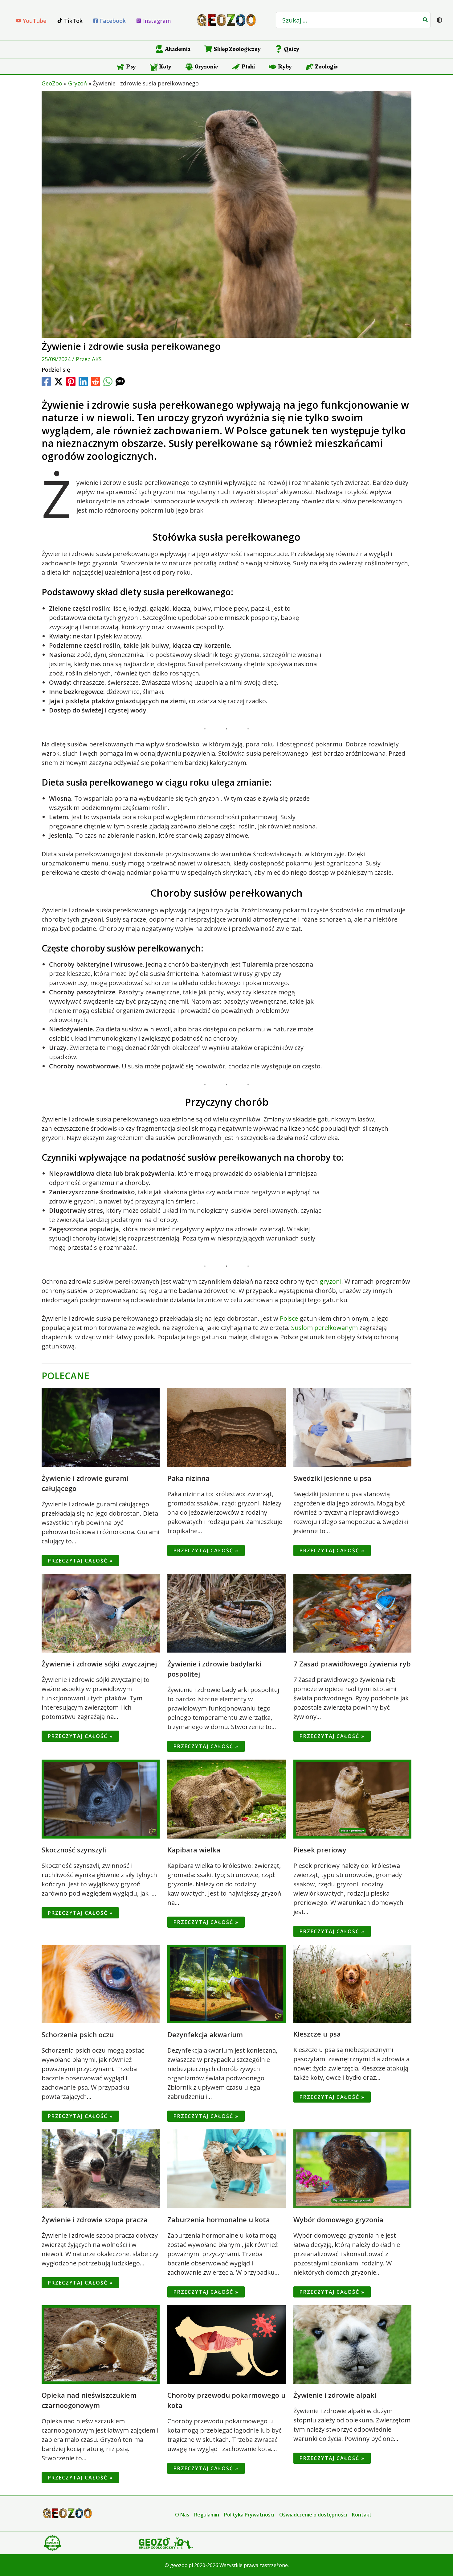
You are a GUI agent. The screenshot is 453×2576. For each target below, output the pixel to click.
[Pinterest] (71, 382)
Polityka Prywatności (249, 2515)
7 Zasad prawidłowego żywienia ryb (352, 1664)
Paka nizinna (188, 1478)
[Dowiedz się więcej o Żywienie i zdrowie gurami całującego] (101, 1427)
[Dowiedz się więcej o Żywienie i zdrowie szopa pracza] (101, 2168)
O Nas (182, 2515)
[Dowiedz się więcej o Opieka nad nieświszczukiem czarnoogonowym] (101, 2344)
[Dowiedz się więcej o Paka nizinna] (226, 1427)
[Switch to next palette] (439, 20)
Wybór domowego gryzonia (338, 2219)
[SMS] (120, 382)
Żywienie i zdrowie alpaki (335, 2395)
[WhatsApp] (108, 382)
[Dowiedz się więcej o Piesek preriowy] (352, 1798)
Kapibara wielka (194, 1850)
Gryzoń (78, 83)
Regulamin (207, 2515)
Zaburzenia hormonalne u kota (219, 2219)
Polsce (289, 1318)
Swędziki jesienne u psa (332, 1478)
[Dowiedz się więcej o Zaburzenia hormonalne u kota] (226, 2168)
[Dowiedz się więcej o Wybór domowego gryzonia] (352, 2168)
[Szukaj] (426, 20)
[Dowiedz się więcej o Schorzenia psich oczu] (101, 1983)
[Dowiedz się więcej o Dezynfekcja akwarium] (226, 1983)
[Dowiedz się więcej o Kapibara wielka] (226, 1798)
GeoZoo (52, 83)
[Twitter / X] (59, 382)
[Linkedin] (83, 382)
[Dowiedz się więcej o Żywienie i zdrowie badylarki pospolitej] (226, 1613)
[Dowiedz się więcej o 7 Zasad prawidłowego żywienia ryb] (352, 1613)
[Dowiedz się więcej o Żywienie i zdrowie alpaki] (352, 2344)
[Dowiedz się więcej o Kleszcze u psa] (352, 1983)
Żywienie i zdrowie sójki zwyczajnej (99, 1664)
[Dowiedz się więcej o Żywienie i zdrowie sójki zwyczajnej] (101, 1613)
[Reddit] (96, 382)
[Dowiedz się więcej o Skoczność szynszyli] (101, 1798)
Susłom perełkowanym (324, 1328)
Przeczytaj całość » (80, 1561)
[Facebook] (46, 382)
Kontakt (362, 2515)
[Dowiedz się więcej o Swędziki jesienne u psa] (352, 1427)
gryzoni (331, 1281)
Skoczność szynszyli (74, 1850)
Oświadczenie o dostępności (313, 2515)
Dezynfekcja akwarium (205, 2034)
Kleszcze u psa (317, 2034)
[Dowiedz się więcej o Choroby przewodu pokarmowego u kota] (226, 2344)
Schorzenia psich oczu (78, 2034)
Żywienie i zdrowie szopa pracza (95, 2219)
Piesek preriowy (320, 1850)
